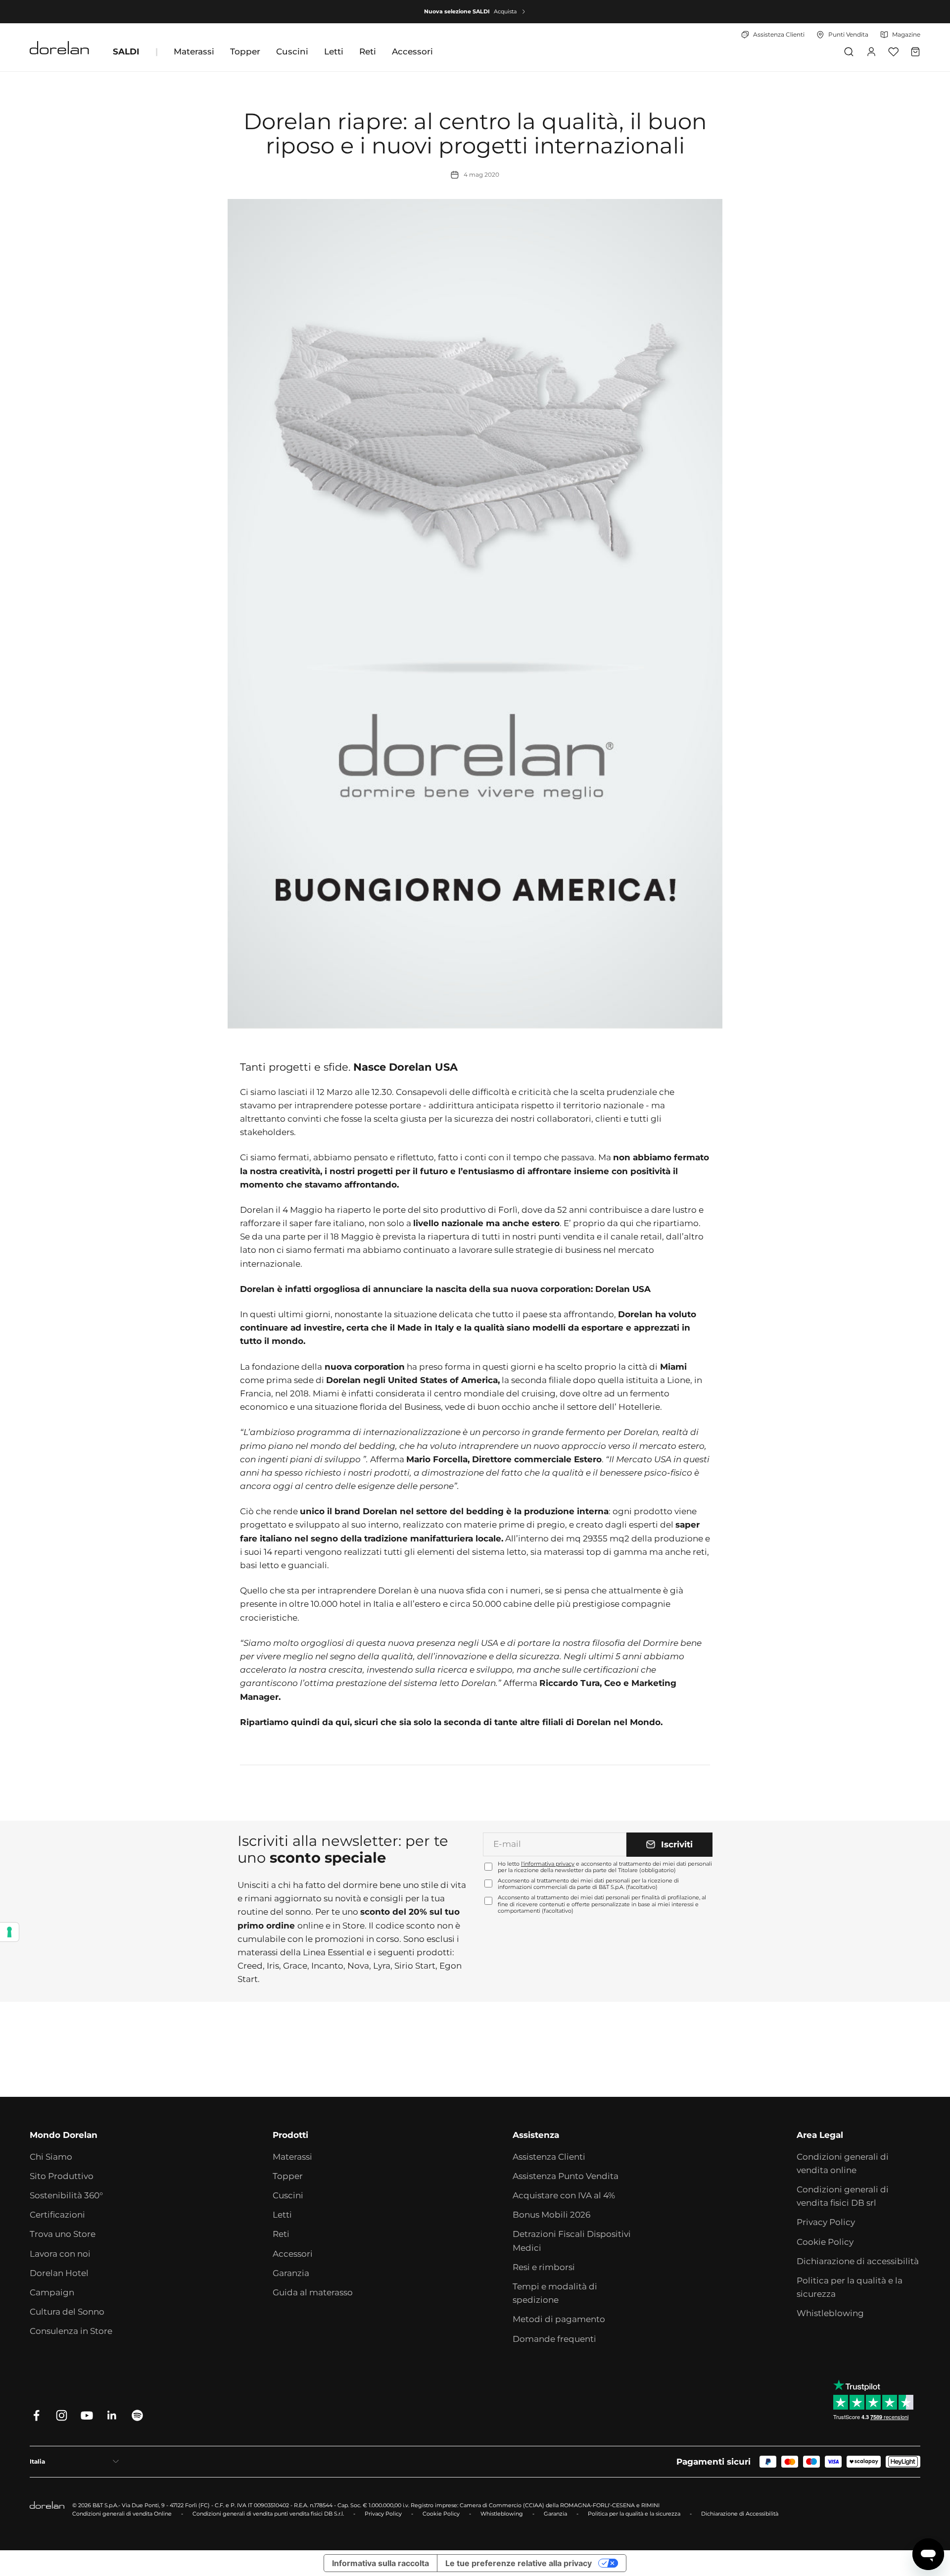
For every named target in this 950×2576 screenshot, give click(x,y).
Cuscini (292, 51)
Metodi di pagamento (559, 2319)
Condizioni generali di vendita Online (122, 2514)
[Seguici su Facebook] (36, 2415)
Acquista (505, 11)
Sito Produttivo (62, 2176)
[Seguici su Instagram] (62, 2415)
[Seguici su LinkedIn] (112, 2415)
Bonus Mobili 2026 (551, 2215)
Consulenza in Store (71, 2331)
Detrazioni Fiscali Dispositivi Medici (572, 2241)
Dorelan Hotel (59, 2273)
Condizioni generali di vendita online (843, 2163)
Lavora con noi (60, 2254)
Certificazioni (57, 2215)
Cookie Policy (825, 2242)
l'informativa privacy (548, 1864)
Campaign (52, 2292)
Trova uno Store (63, 2234)
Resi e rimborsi (544, 2267)
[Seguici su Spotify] (137, 2415)
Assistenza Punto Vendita (566, 2176)
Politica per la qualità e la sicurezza (850, 2287)
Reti (368, 51)
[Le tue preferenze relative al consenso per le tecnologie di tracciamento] (9, 1932)
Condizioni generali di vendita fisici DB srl (843, 2196)
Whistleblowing (830, 2313)
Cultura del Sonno (67, 2312)
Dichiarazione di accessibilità (858, 2261)
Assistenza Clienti (549, 2157)
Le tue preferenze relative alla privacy (519, 2563)
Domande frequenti (554, 2339)
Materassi (194, 51)
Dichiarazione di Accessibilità (740, 2514)
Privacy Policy (826, 2222)
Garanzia (291, 2273)
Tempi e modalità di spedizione (555, 2293)
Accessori (412, 51)
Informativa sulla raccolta (380, 2563)
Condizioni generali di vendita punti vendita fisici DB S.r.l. (268, 2514)
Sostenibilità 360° (66, 2195)
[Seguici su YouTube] (87, 2415)
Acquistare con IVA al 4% (564, 2195)
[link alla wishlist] (893, 52)
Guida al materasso (313, 2292)
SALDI (126, 51)
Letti (334, 51)
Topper (245, 51)
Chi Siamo (51, 2157)
